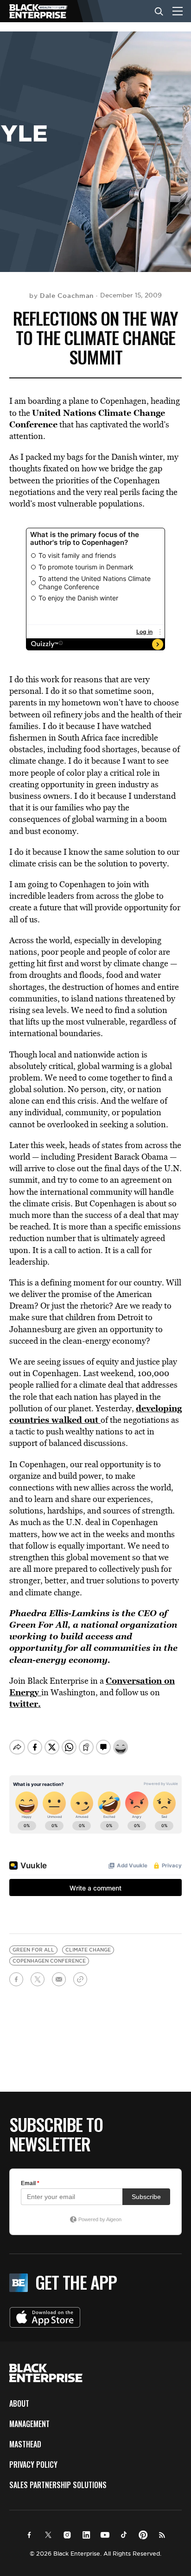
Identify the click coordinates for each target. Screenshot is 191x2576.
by (61, 296)
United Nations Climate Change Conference (87, 418)
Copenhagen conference (49, 1961)
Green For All (38, 1625)
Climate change (88, 1950)
